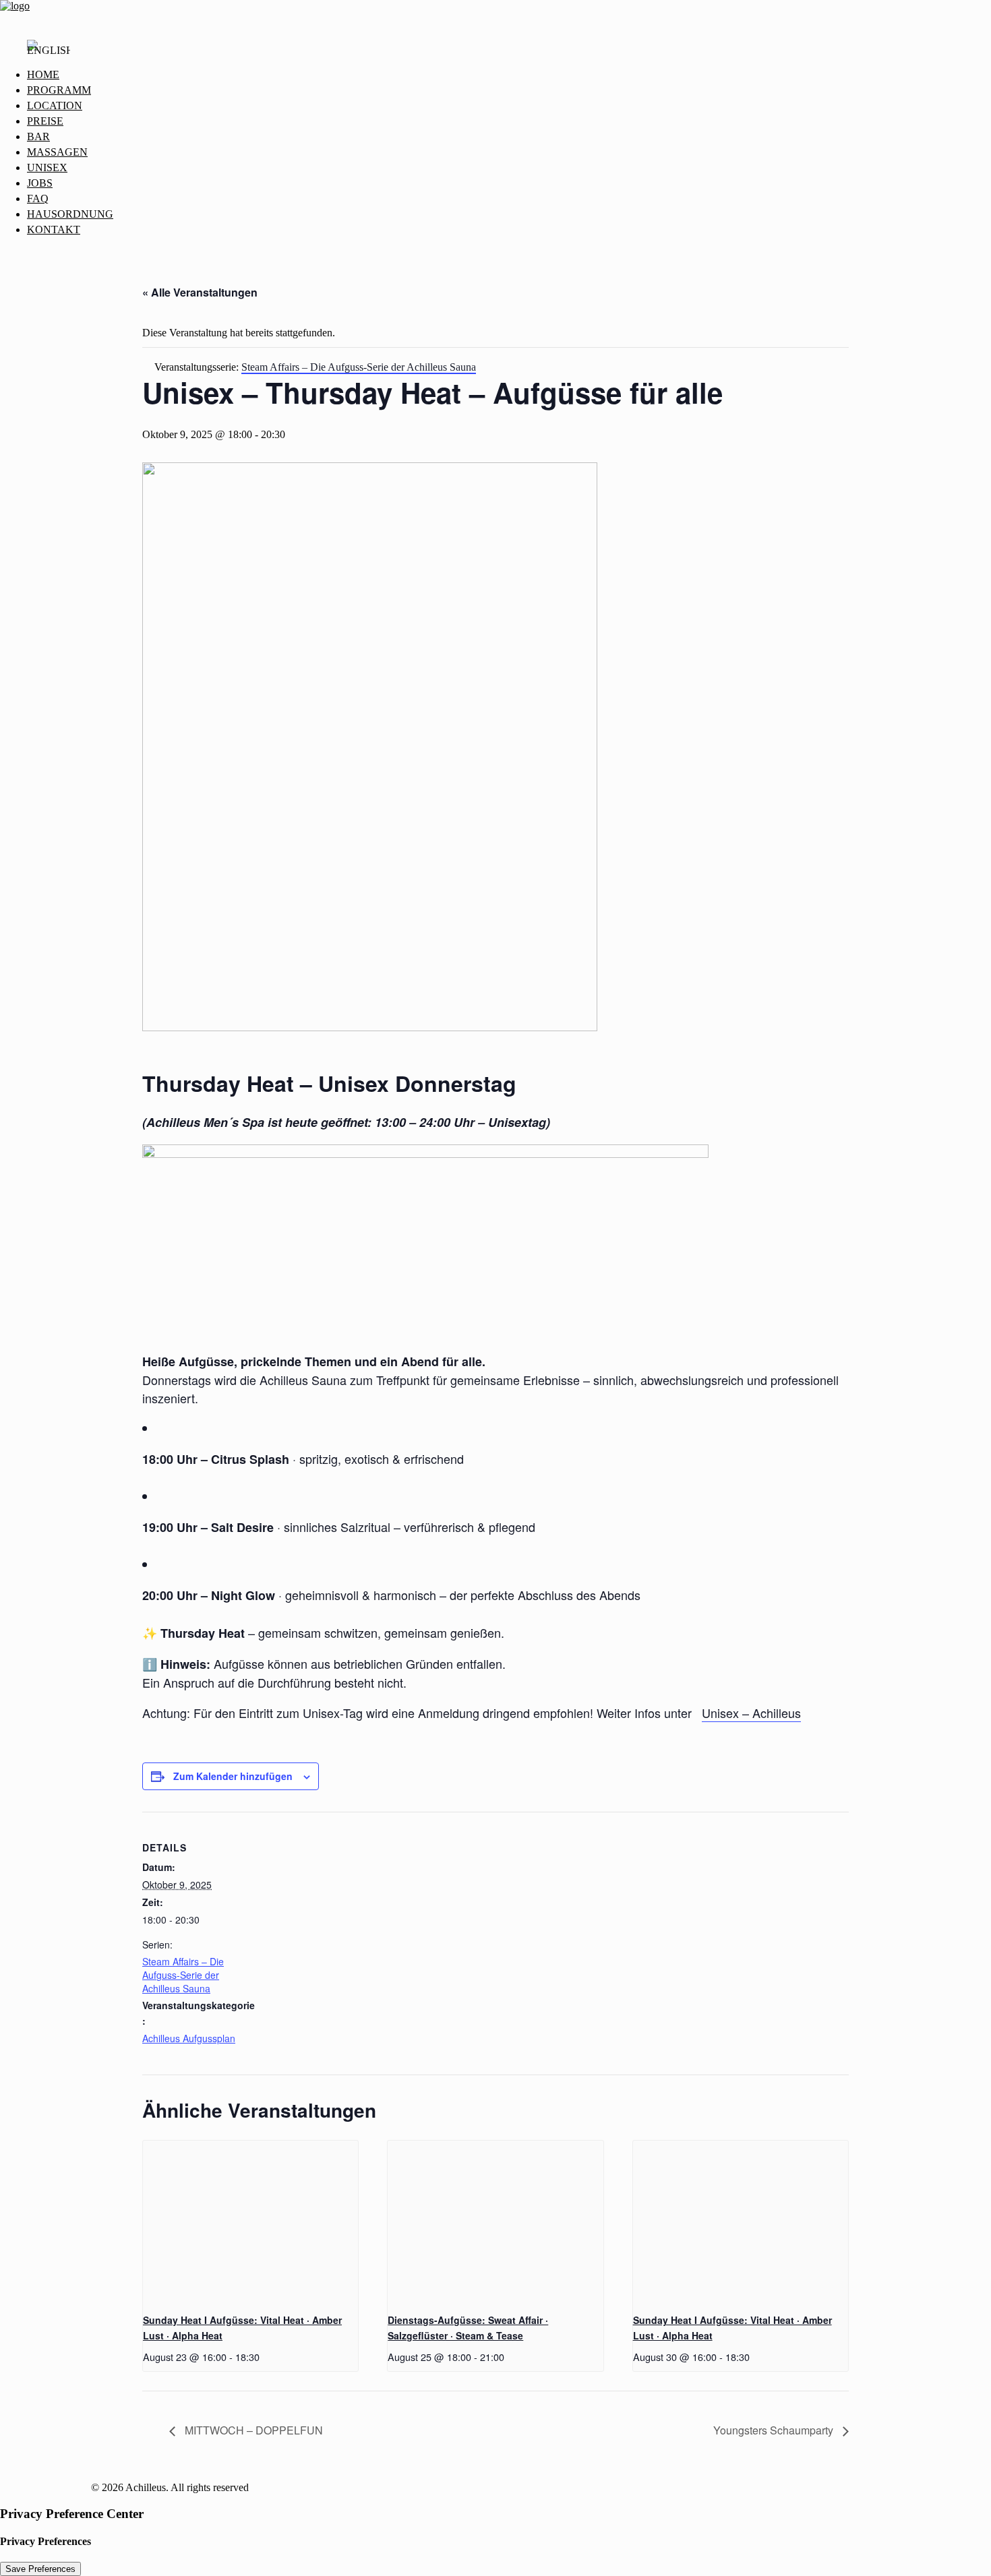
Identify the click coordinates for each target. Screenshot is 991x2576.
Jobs (40, 183)
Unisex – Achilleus (751, 1713)
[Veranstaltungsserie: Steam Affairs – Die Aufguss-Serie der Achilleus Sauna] (264, 2357)
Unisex (47, 167)
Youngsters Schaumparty (775, 2430)
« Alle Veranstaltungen (200, 292)
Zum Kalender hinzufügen (233, 1776)
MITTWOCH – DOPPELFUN (252, 2430)
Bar (38, 136)
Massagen (57, 152)
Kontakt (54, 229)
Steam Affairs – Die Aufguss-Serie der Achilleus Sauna (183, 1975)
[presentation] (250, 2221)
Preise (45, 121)
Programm (59, 90)
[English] (49, 54)
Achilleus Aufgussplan (189, 2038)
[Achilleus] (495, 14)
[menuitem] (509, 75)
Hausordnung (70, 214)
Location (55, 105)
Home (43, 74)
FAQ (38, 198)
